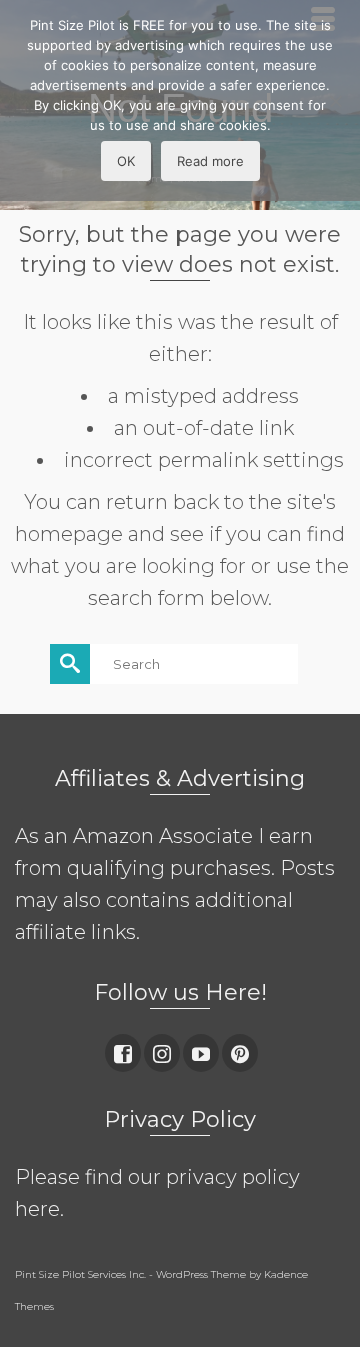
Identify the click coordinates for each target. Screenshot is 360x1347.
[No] (335, 101)
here (37, 1209)
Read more (210, 161)
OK (126, 161)
